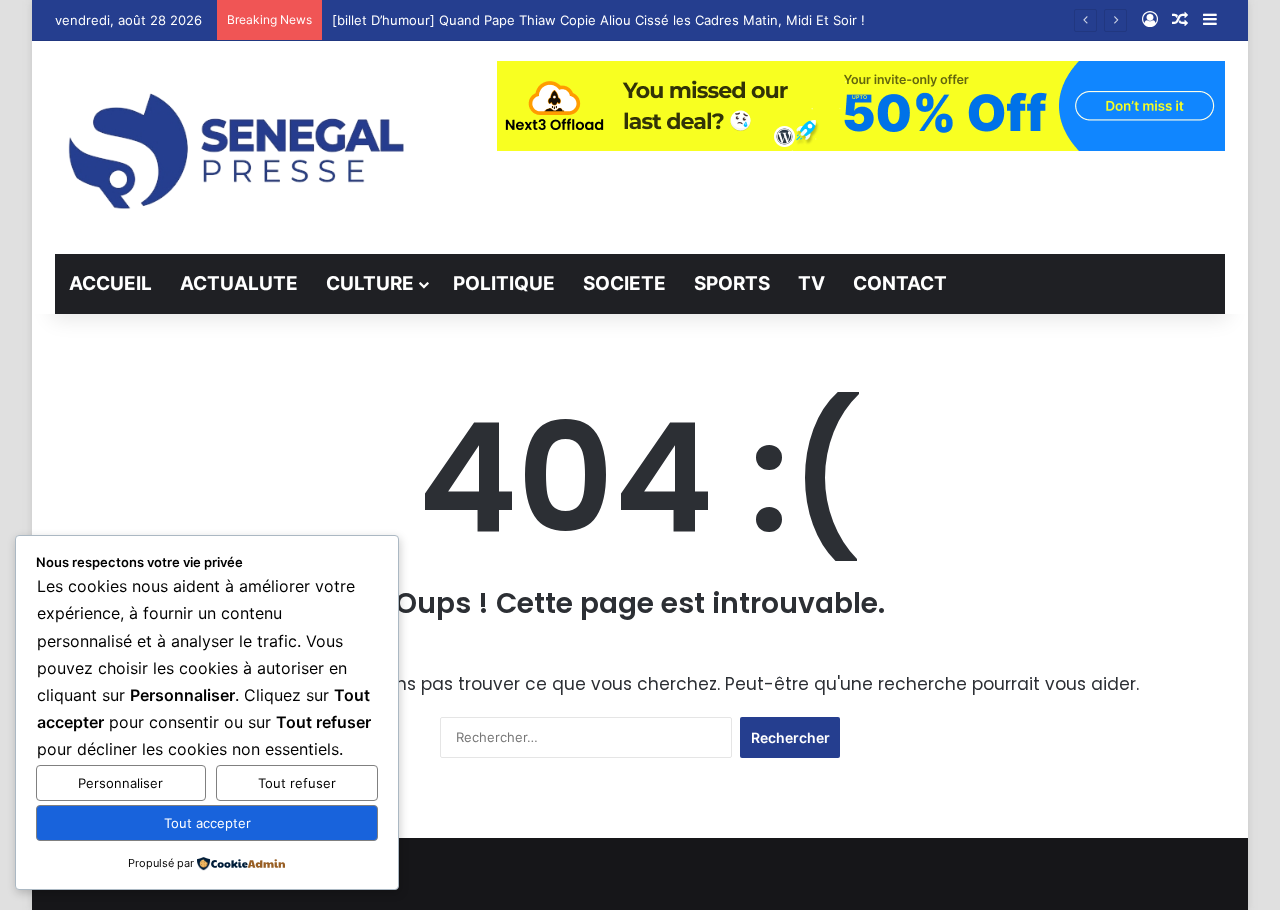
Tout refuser (297, 783)
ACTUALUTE (239, 283)
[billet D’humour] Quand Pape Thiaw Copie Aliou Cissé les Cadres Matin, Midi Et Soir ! (598, 20)
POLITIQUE (504, 283)
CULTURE (370, 283)
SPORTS (732, 283)
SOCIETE (624, 283)
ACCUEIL (110, 283)
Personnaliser (120, 783)
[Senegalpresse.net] (240, 147)
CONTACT (900, 283)
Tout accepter (207, 823)
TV (811, 283)
